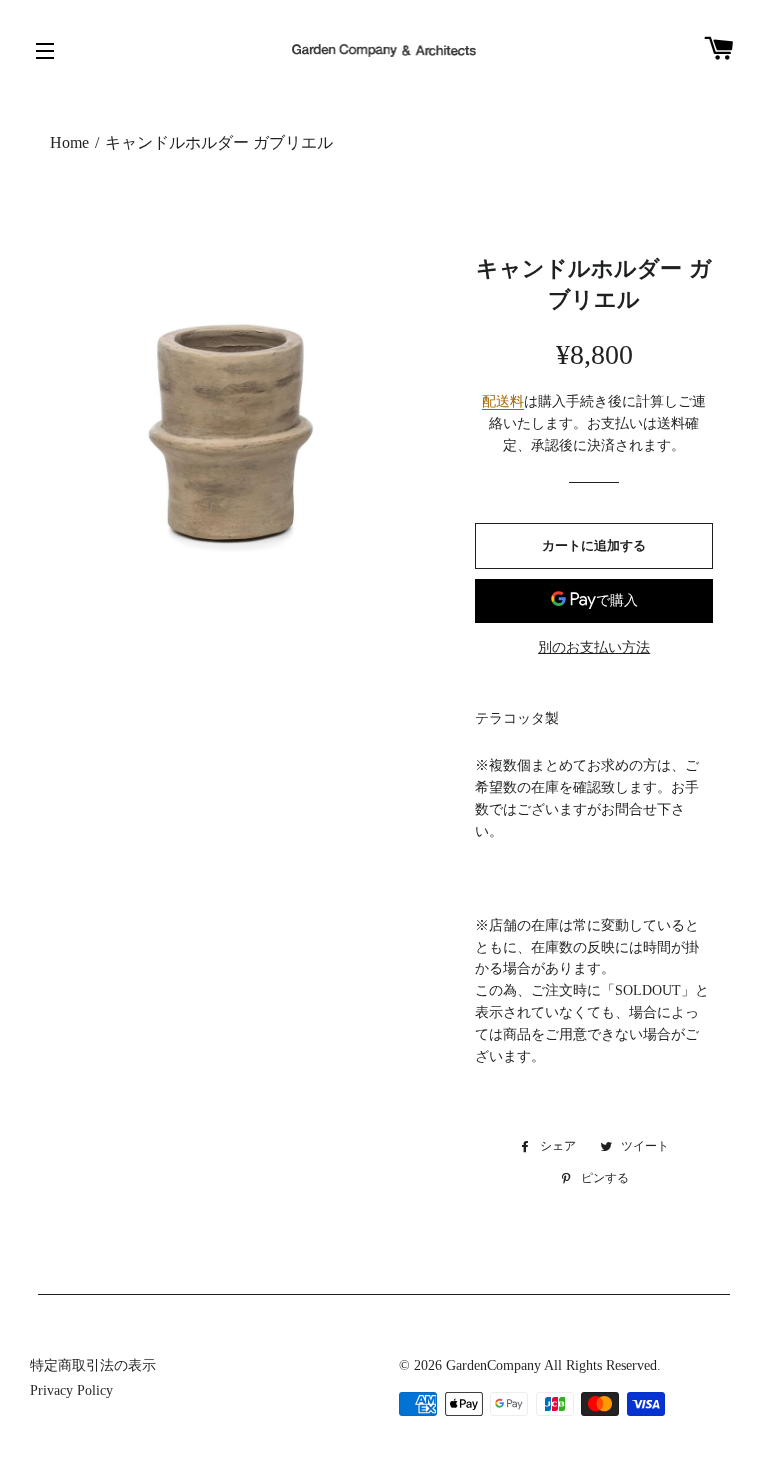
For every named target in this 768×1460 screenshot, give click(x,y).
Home (69, 142)
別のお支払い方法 (594, 647)
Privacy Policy (71, 1390)
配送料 (503, 401)
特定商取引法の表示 (93, 1365)
